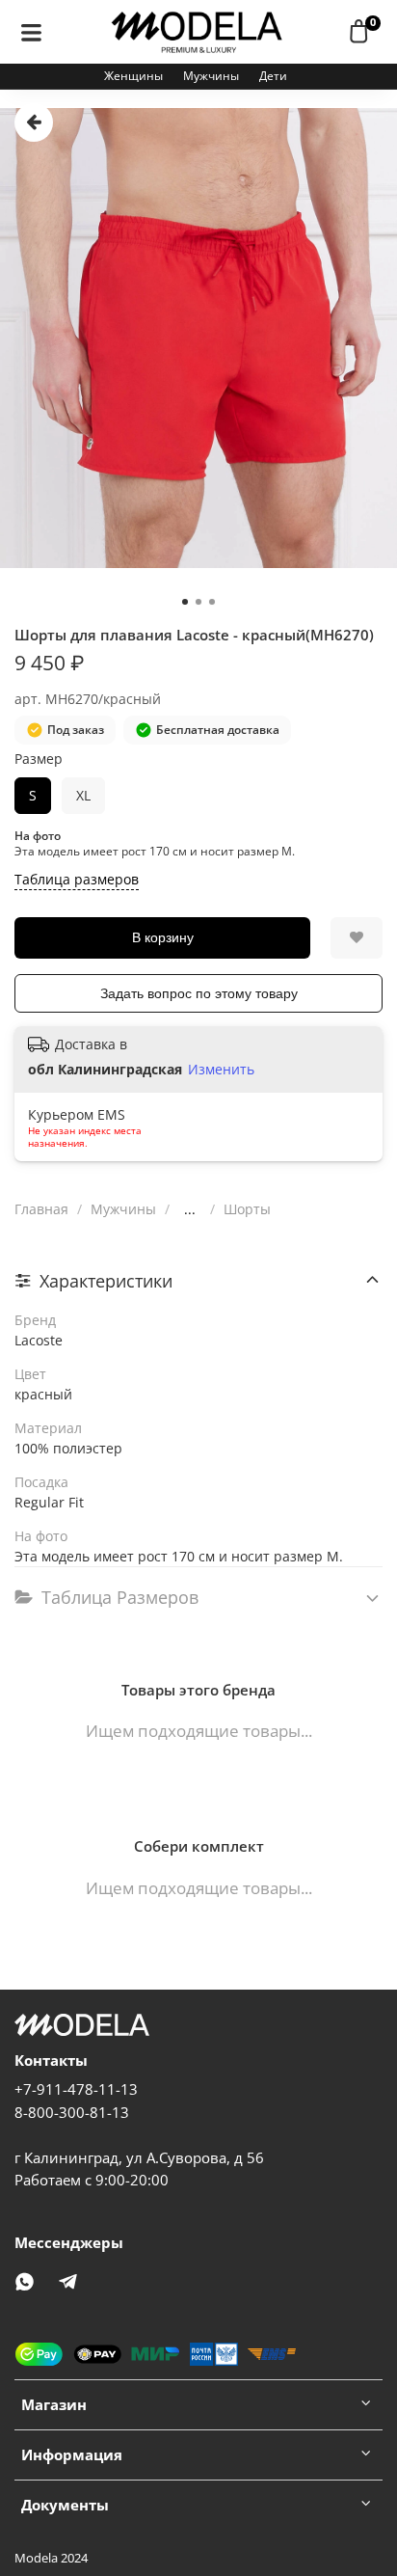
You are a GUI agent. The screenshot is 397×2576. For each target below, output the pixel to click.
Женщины (133, 76)
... (190, 1209)
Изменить (221, 1070)
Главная (41, 1209)
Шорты (247, 1209)
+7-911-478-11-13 (76, 2089)
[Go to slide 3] (212, 602)
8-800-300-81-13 (72, 2113)
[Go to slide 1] (185, 602)
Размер (39, 759)
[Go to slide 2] (198, 602)
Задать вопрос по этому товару (199, 993)
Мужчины (211, 76)
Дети (273, 76)
